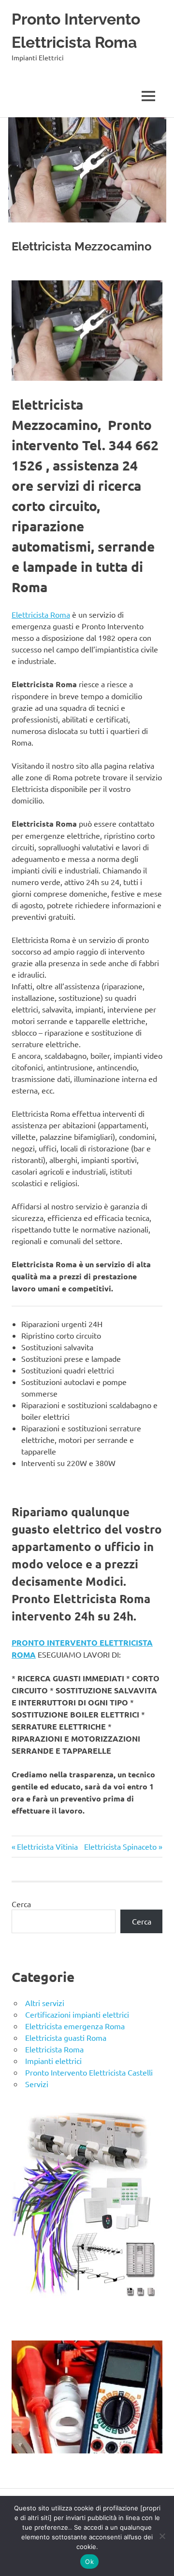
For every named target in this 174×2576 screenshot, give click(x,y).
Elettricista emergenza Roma (75, 2026)
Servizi (37, 2084)
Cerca (21, 1904)
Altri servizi (45, 2003)
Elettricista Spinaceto (120, 1846)
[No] (162, 2536)
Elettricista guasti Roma (66, 2037)
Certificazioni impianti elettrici (77, 2014)
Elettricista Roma (41, 614)
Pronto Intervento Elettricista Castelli (89, 2072)
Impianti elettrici (53, 2061)
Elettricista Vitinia (47, 1846)
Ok (89, 2562)
